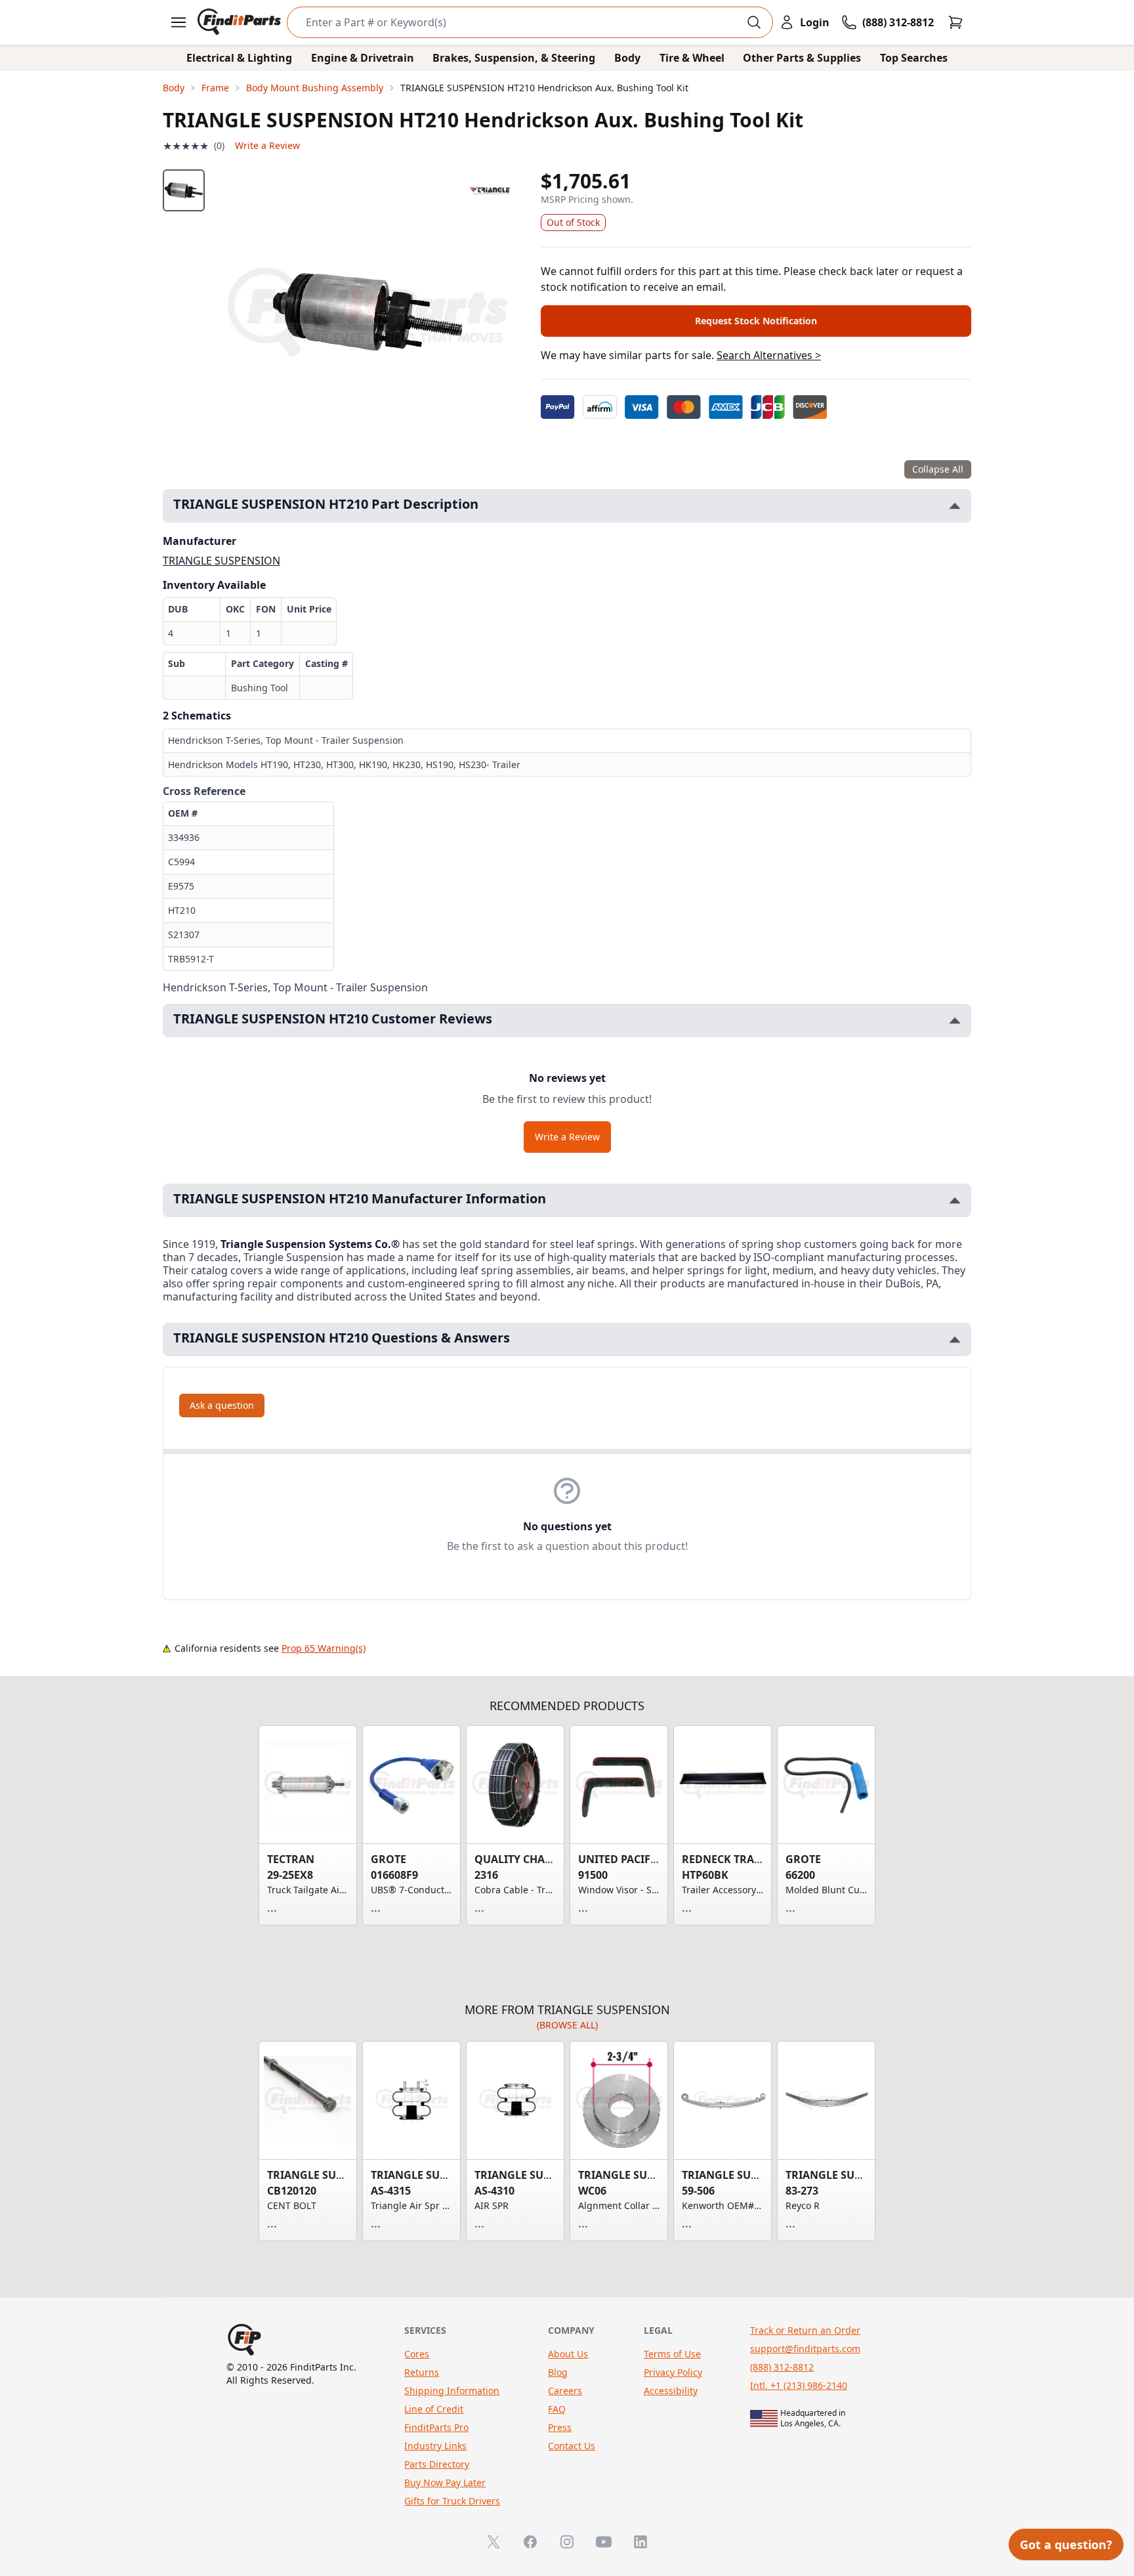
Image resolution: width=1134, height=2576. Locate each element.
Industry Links (435, 2446)
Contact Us (572, 2446)
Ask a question (222, 1405)
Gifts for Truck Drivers (452, 2501)
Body (627, 58)
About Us (568, 2354)
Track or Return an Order (805, 2330)
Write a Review (267, 145)
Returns (422, 2372)
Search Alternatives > (769, 355)
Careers (565, 2391)
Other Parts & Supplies (802, 58)
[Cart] (955, 22)
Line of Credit (434, 2409)
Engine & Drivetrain (363, 58)
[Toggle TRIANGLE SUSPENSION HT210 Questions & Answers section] (955, 1340)
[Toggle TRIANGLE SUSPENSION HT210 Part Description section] (955, 506)
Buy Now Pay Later (445, 2482)
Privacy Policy (673, 2372)
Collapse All (938, 469)
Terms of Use (672, 2354)
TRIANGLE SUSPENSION (221, 561)
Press (560, 2427)
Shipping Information (452, 2391)
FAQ (557, 2409)
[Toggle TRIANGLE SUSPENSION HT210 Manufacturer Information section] (955, 1200)
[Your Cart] (955, 22)
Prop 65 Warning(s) (324, 1648)
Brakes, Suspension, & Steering (514, 58)
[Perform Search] (754, 22)
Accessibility (671, 2391)
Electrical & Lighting (239, 58)
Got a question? (1066, 2544)
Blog (558, 2372)
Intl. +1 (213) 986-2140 (799, 2385)
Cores (417, 2354)
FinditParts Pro (436, 2427)
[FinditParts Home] (241, 22)
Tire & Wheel (692, 58)
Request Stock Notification (756, 321)
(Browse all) (567, 2025)
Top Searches (914, 58)
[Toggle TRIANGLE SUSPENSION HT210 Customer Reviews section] (955, 1020)
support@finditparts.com (805, 2349)
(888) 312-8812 (782, 2367)
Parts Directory (437, 2464)
